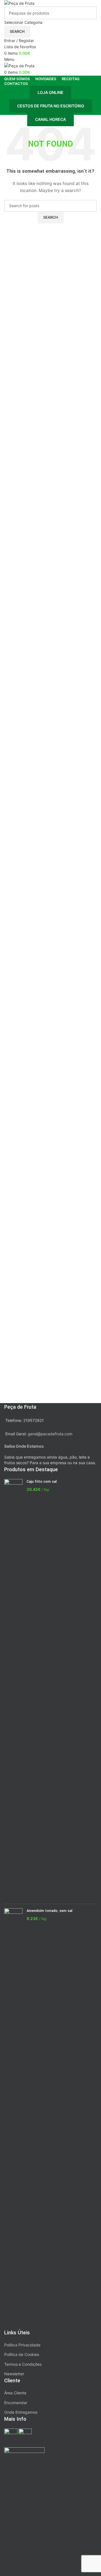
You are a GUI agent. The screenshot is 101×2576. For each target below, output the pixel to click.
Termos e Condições (23, 2364)
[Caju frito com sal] (13, 1689)
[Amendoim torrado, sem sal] (13, 2118)
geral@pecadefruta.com (50, 1434)
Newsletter (14, 2374)
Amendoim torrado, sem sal (50, 1911)
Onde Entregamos (21, 2412)
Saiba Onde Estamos (24, 1446)
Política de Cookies (22, 2354)
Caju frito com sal (42, 1482)
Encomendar (16, 2403)
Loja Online (50, 92)
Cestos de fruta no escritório (51, 106)
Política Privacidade (22, 2345)
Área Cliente (15, 2393)
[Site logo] (19, 3)
